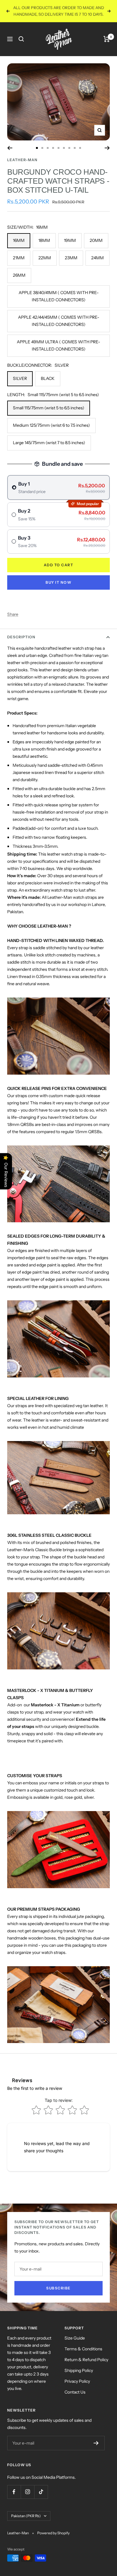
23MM (71, 264)
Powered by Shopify (53, 2540)
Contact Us (75, 2399)
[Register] (96, 2450)
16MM (19, 247)
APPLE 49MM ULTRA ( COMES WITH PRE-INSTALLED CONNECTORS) (58, 352)
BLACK (48, 385)
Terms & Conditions (83, 2355)
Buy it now (58, 589)
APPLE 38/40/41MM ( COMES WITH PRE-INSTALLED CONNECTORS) (59, 303)
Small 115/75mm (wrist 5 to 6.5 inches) (49, 414)
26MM (19, 282)
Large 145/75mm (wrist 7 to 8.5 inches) (49, 449)
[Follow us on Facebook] (14, 2498)
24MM (97, 264)
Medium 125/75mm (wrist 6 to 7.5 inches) (51, 432)
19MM (70, 247)
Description (21, 644)
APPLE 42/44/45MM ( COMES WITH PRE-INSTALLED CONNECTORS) (59, 327)
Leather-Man (22, 166)
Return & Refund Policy (86, 2366)
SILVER (20, 385)
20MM (96, 247)
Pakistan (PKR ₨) (26, 2522)
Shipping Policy (79, 2377)
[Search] (21, 46)
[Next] (107, 155)
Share (13, 621)
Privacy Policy (77, 2388)
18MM (44, 247)
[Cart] (107, 46)
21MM (19, 264)
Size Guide (75, 2345)
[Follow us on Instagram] (27, 2498)
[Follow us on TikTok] (41, 2498)
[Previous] (10, 155)
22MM (45, 264)
